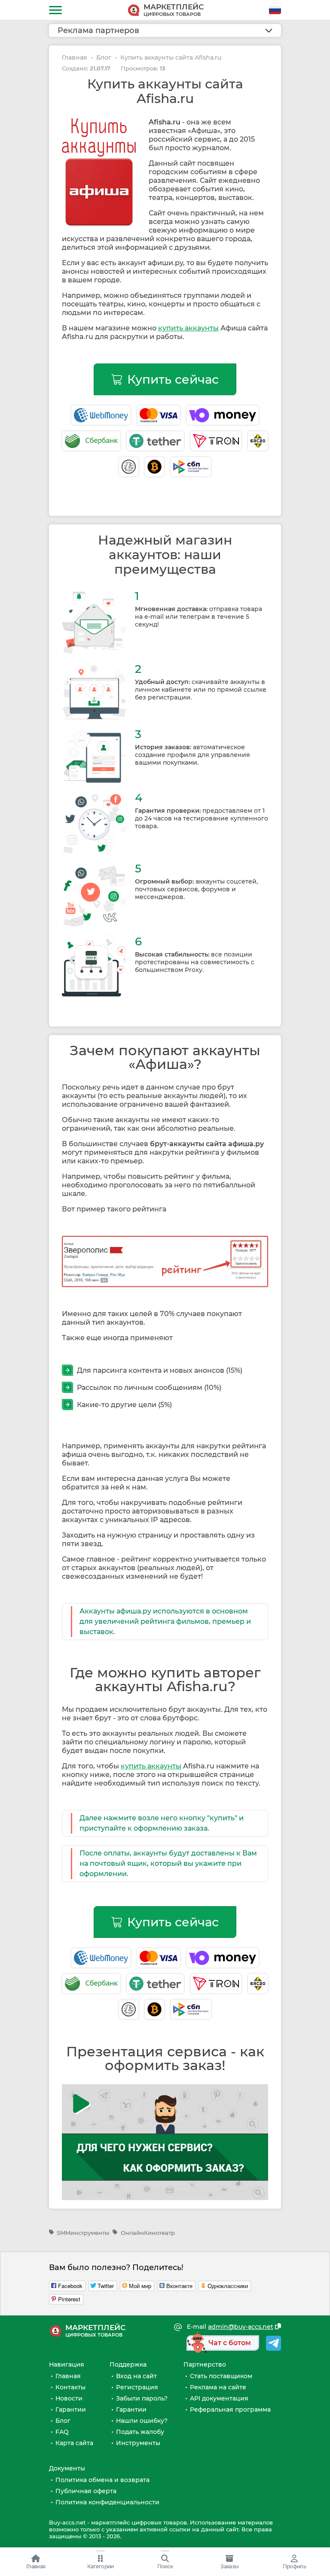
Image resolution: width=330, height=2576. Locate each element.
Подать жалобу (140, 2432)
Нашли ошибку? (142, 2421)
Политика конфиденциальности (107, 2502)
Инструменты (138, 2443)
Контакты (70, 2387)
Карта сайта (74, 2443)
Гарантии (71, 2410)
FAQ (62, 2432)
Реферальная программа (230, 2410)
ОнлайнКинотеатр (148, 2233)
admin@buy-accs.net (241, 2327)
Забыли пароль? (142, 2398)
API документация (219, 2398)
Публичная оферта (86, 2491)
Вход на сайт (136, 2376)
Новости (69, 2398)
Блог (104, 58)
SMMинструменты (83, 2233)
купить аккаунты (188, 328)
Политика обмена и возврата (102, 2480)
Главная (75, 58)
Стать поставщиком (221, 2376)
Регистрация (137, 2387)
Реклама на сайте (218, 2387)
